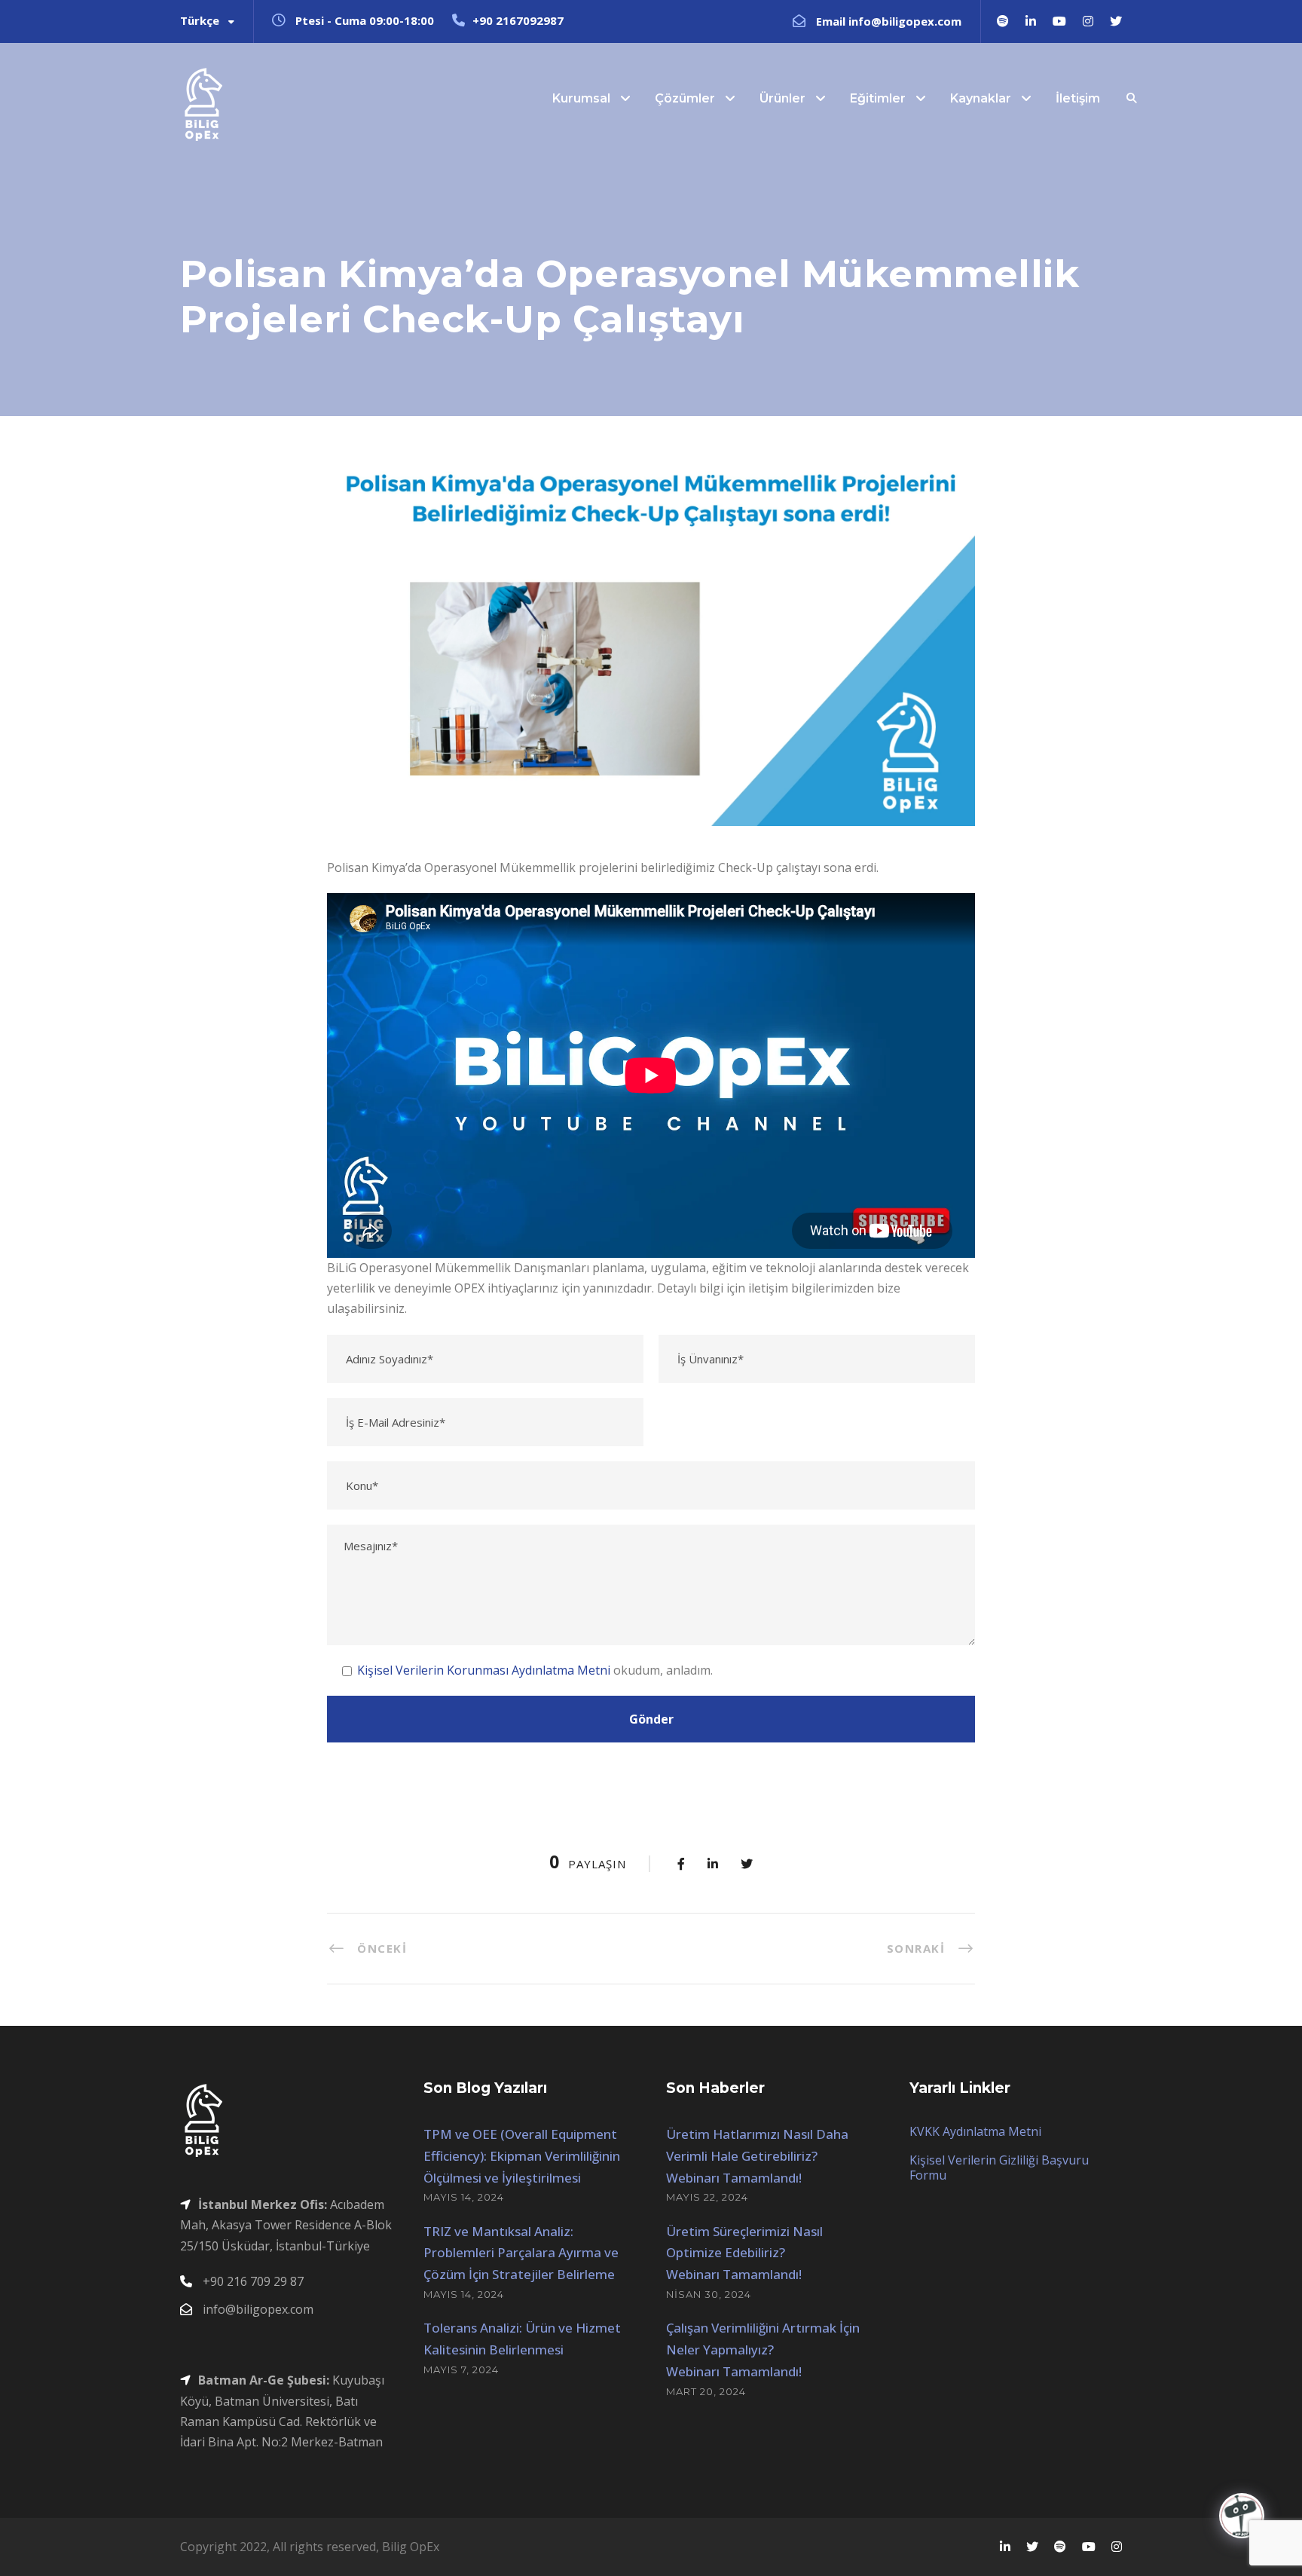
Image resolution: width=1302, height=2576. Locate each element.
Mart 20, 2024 (706, 2391)
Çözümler (685, 98)
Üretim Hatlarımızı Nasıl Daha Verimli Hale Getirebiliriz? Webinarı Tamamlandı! (757, 2156)
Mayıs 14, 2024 (464, 2197)
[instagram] (1088, 21)
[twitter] (1116, 21)
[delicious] (1003, 21)
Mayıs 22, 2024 (707, 2197)
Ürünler (782, 98)
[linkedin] (1031, 21)
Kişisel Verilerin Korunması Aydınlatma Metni (484, 1670)
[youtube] (1059, 21)
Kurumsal (581, 98)
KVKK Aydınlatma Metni (975, 2131)
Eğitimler (878, 98)
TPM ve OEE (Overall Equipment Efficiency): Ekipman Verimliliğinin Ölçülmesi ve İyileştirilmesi (522, 2156)
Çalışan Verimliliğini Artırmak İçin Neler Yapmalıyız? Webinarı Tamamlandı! (763, 2350)
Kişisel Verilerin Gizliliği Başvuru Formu (999, 2168)
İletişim (1078, 98)
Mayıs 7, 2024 (461, 2369)
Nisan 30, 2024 (709, 2294)
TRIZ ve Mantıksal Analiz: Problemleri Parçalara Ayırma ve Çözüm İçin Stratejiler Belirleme (521, 2253)
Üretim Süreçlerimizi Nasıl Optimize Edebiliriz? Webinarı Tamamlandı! (744, 2253)
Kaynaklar (981, 98)
